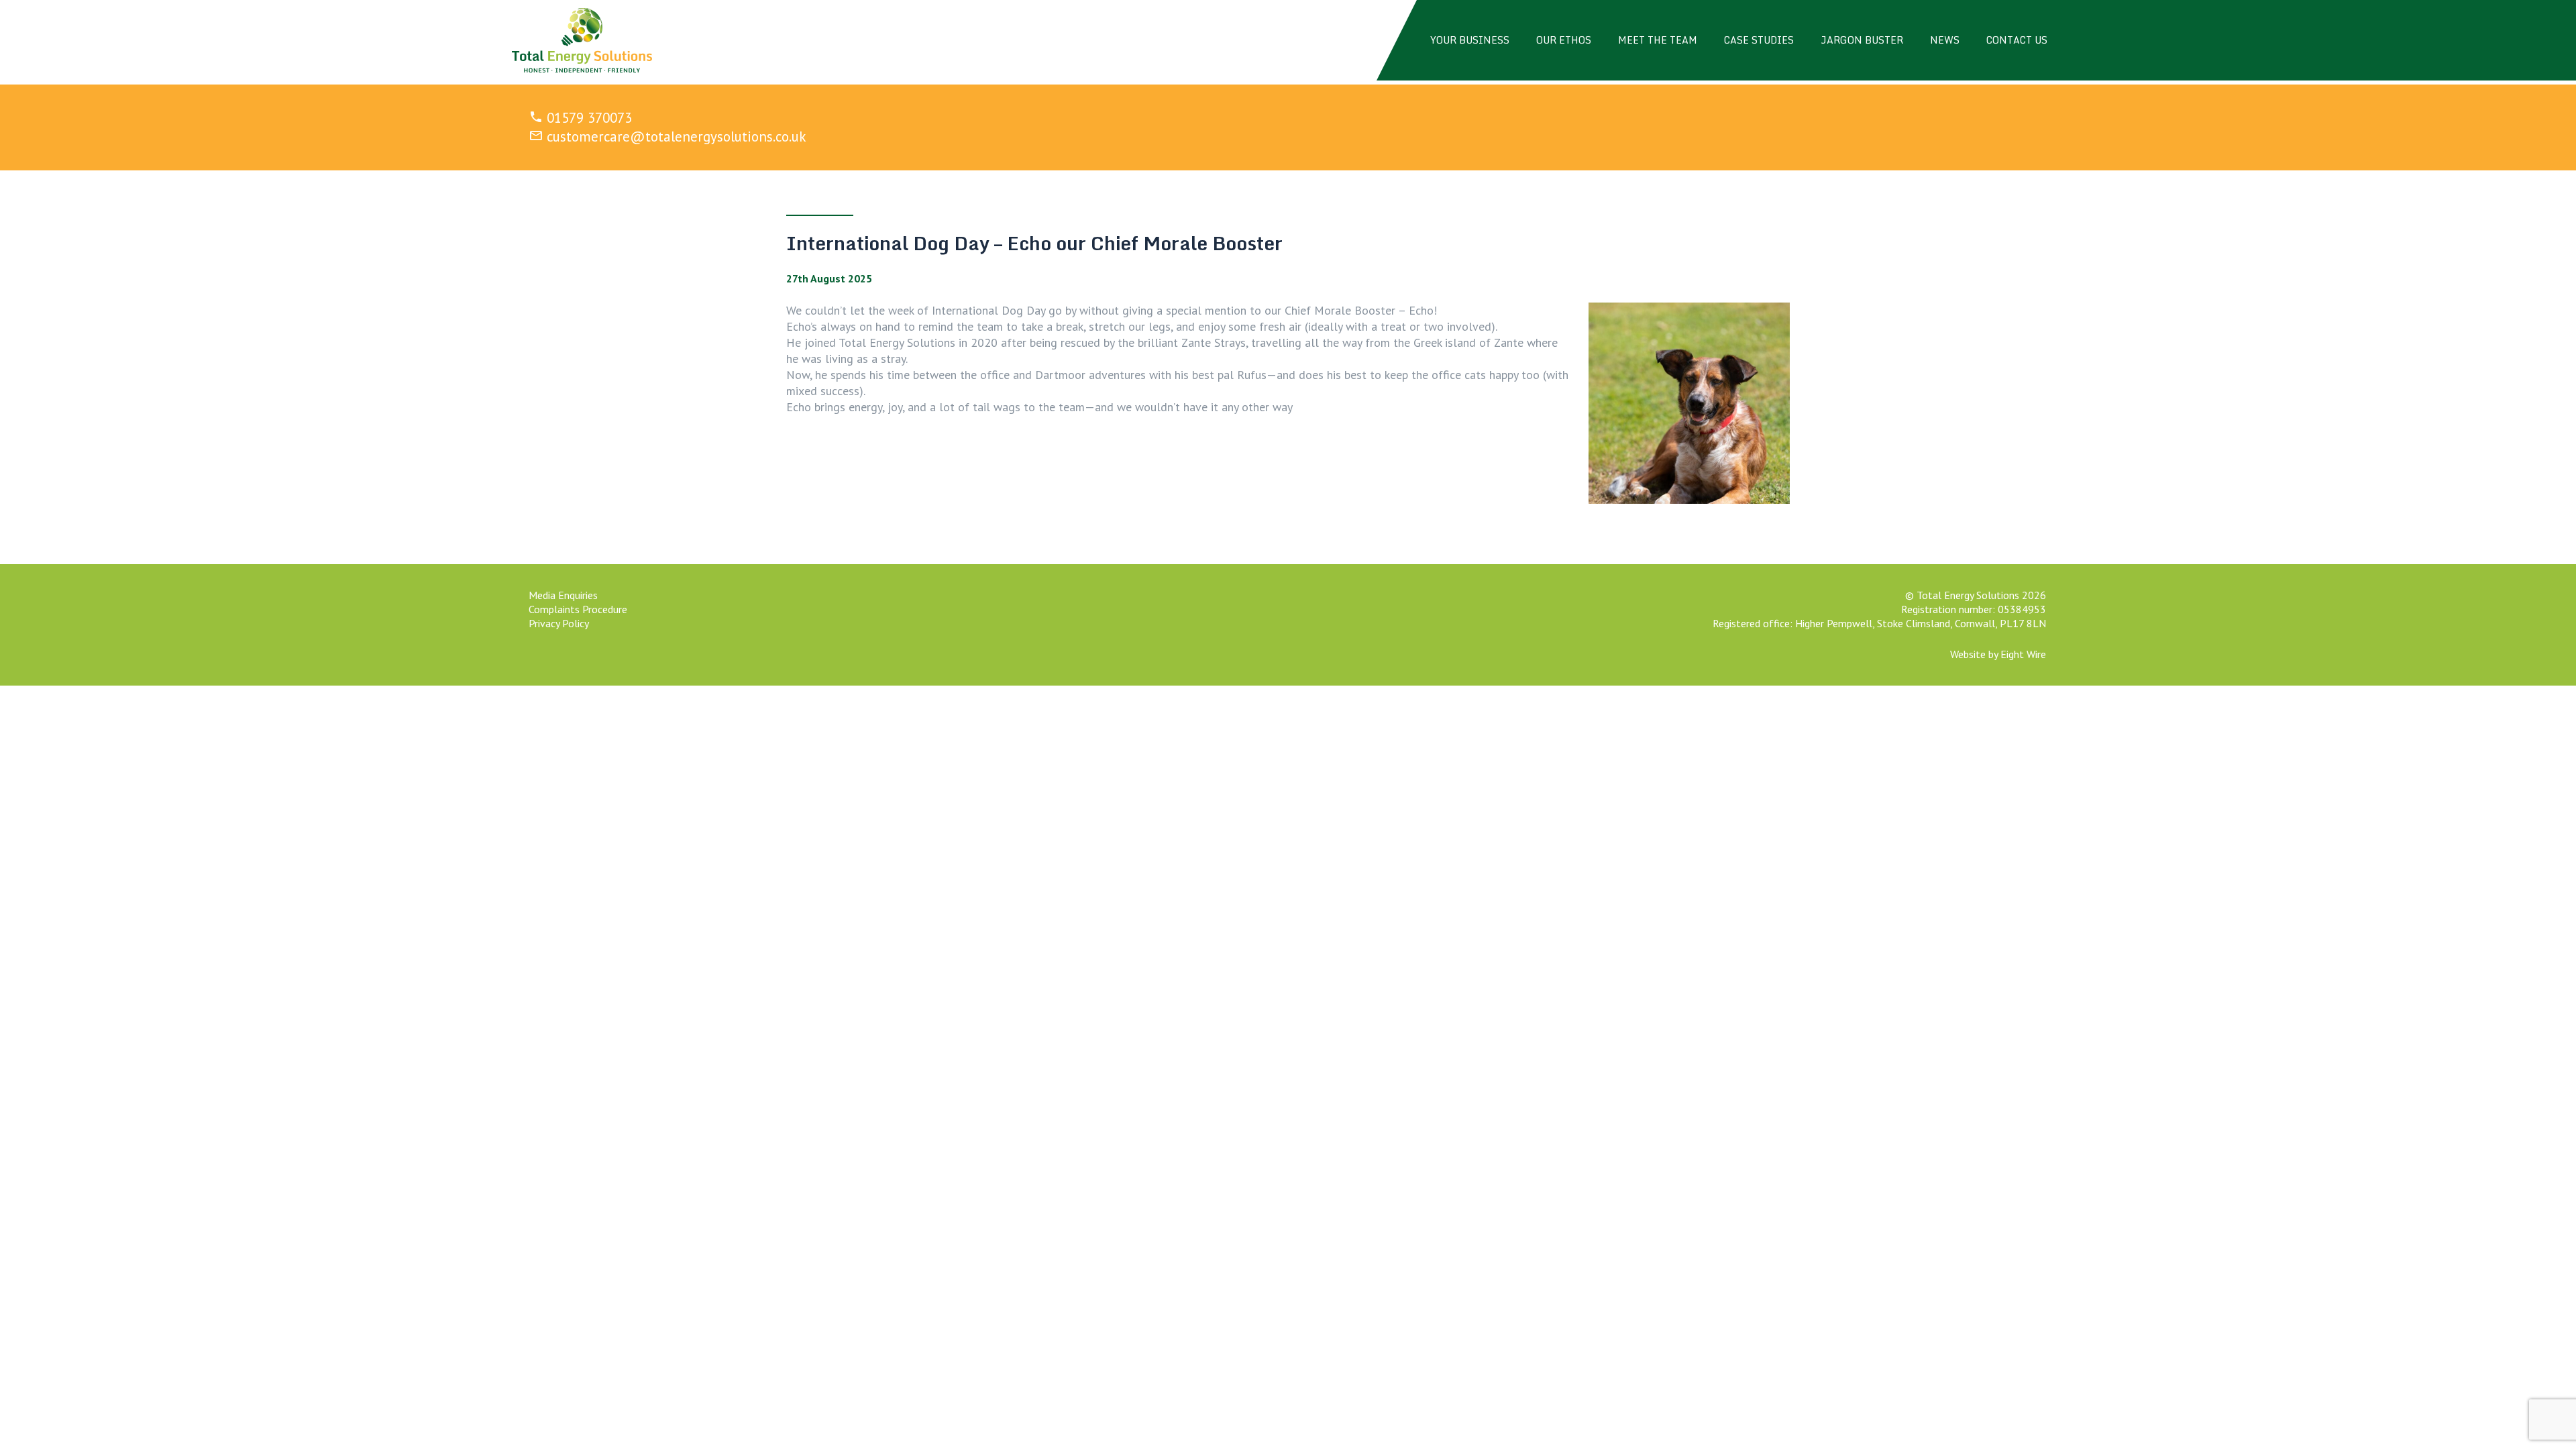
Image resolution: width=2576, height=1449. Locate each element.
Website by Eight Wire (1998, 654)
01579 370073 (589, 118)
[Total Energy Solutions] (582, 40)
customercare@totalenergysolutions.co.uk (677, 137)
